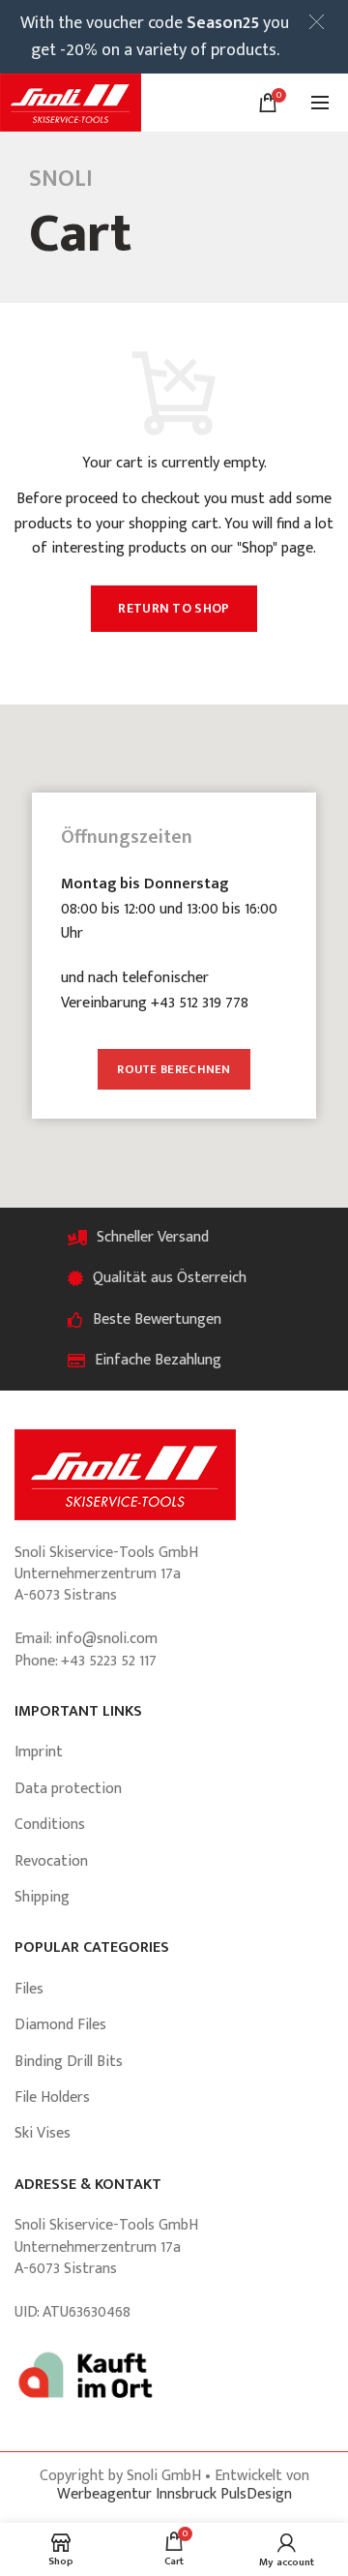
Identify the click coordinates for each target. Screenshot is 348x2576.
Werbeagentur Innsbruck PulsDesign (174, 2494)
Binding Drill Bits (69, 2062)
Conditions (50, 1825)
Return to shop (174, 608)
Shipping (42, 1897)
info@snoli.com (106, 1639)
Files (29, 1989)
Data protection (68, 1789)
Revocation (51, 1861)
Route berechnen (174, 1069)
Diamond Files (60, 2025)
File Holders (52, 2097)
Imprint (39, 1752)
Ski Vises (43, 2133)
